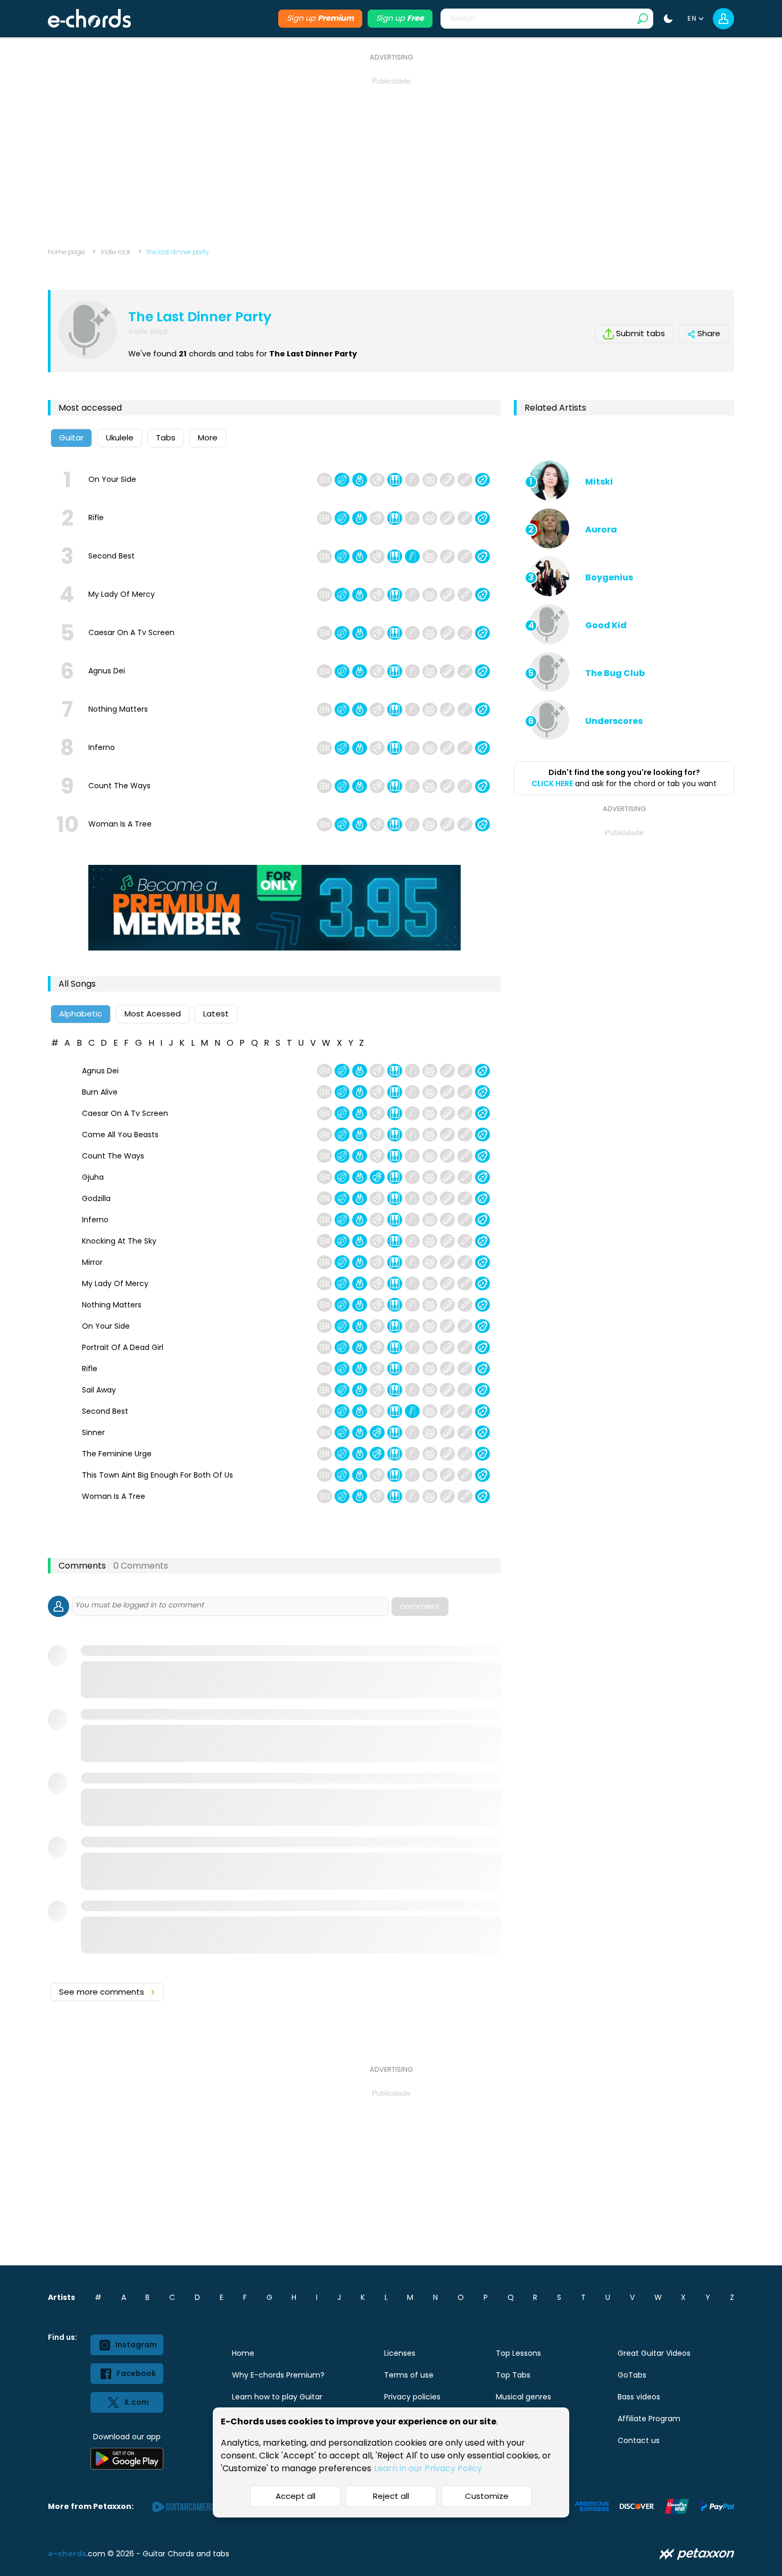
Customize (487, 2496)
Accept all (296, 2496)
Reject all (391, 2496)
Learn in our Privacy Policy (428, 2468)
